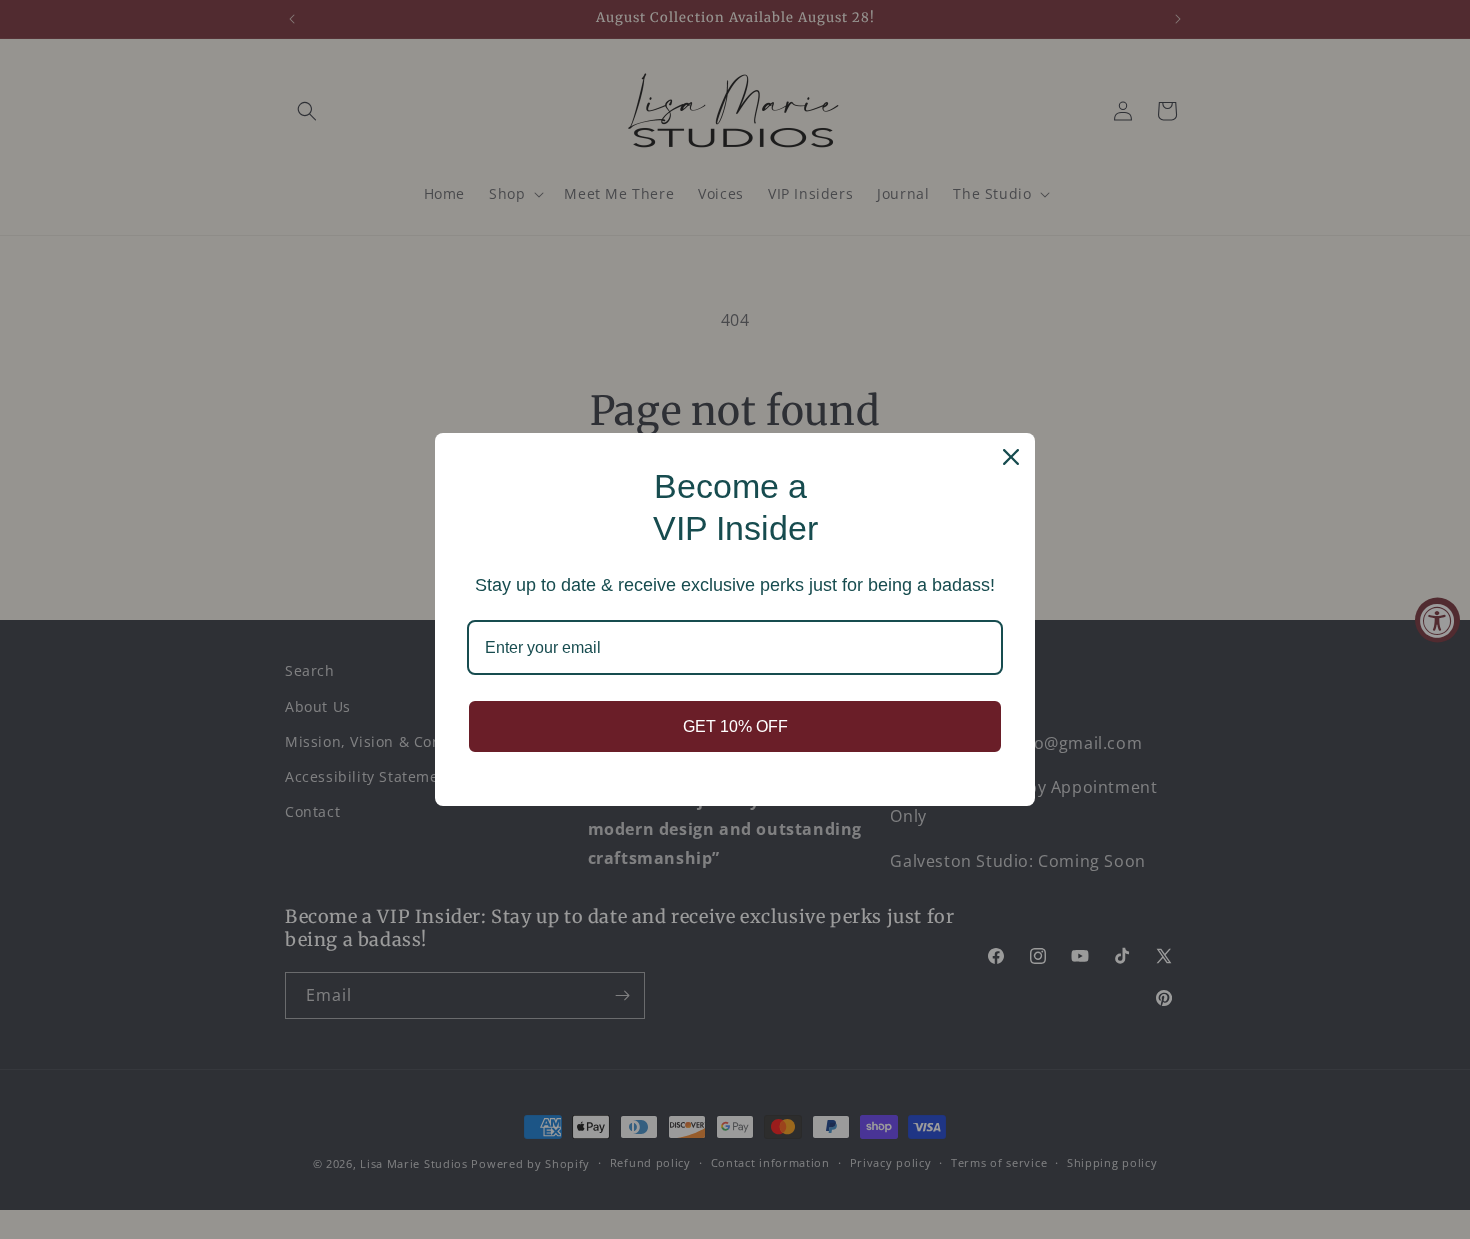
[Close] (1011, 457)
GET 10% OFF (735, 726)
